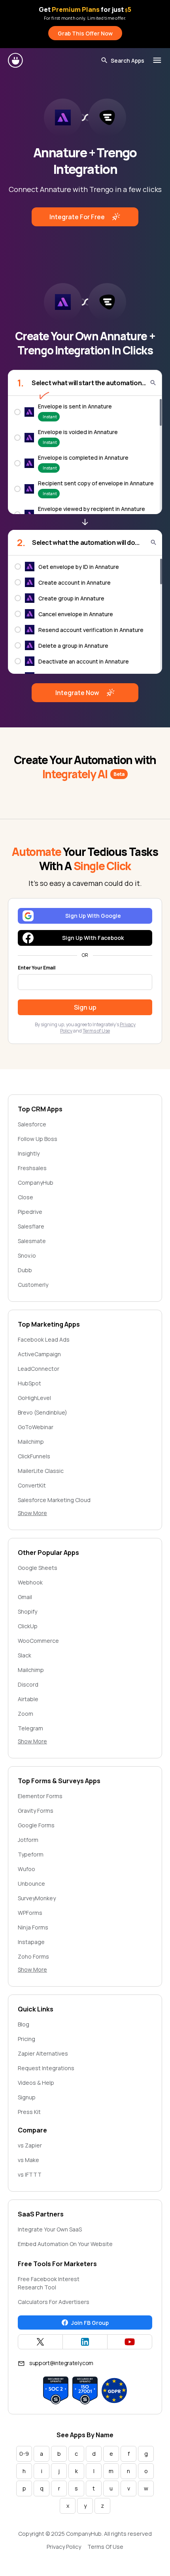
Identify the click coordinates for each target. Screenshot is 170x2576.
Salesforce (32, 1124)
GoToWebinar (36, 1427)
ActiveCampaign (39, 1354)
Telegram (30, 1728)
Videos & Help (36, 2083)
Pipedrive (30, 1212)
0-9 (24, 2454)
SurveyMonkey (37, 1898)
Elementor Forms (40, 1796)
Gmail (25, 1597)
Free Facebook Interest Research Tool (49, 2283)
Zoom (25, 1714)
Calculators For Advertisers (54, 2302)
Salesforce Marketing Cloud (54, 1500)
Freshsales (32, 1168)
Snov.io (27, 1255)
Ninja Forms (33, 1927)
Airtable (28, 1699)
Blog (24, 2024)
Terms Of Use (105, 2547)
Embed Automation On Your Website (65, 2244)
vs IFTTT (30, 2174)
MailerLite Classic (41, 1471)
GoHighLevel (34, 1398)
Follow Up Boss (38, 1139)
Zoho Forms (33, 1956)
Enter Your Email (37, 968)
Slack (25, 1655)
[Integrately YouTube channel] (130, 2342)
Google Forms (36, 1825)
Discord (28, 1684)
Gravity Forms (36, 1811)
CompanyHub (36, 1183)
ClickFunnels (34, 1456)
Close (25, 1197)
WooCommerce (38, 1641)
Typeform (31, 1854)
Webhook (30, 1582)
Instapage (31, 1942)
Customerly (33, 1285)
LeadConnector (39, 1369)
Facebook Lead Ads (44, 1339)
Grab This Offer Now (85, 33)
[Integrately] (16, 60)
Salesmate (32, 1241)
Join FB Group (90, 2323)
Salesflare (31, 1226)
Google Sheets (38, 1568)
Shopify (27, 1611)
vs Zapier (30, 2145)
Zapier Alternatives (43, 2053)
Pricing (26, 2039)
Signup (27, 2097)
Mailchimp (31, 1442)
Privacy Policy (64, 2547)
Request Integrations (46, 2068)
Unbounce (31, 1884)
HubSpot (29, 1383)
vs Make (28, 2160)
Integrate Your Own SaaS (50, 2229)
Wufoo (26, 1869)
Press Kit (29, 2112)
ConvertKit (32, 1485)
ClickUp (28, 1626)
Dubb (25, 1270)
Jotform (28, 1840)
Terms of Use (96, 1031)
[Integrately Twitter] (40, 2342)
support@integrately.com (61, 2363)
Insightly (29, 1153)
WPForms (30, 1913)
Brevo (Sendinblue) (42, 1412)
